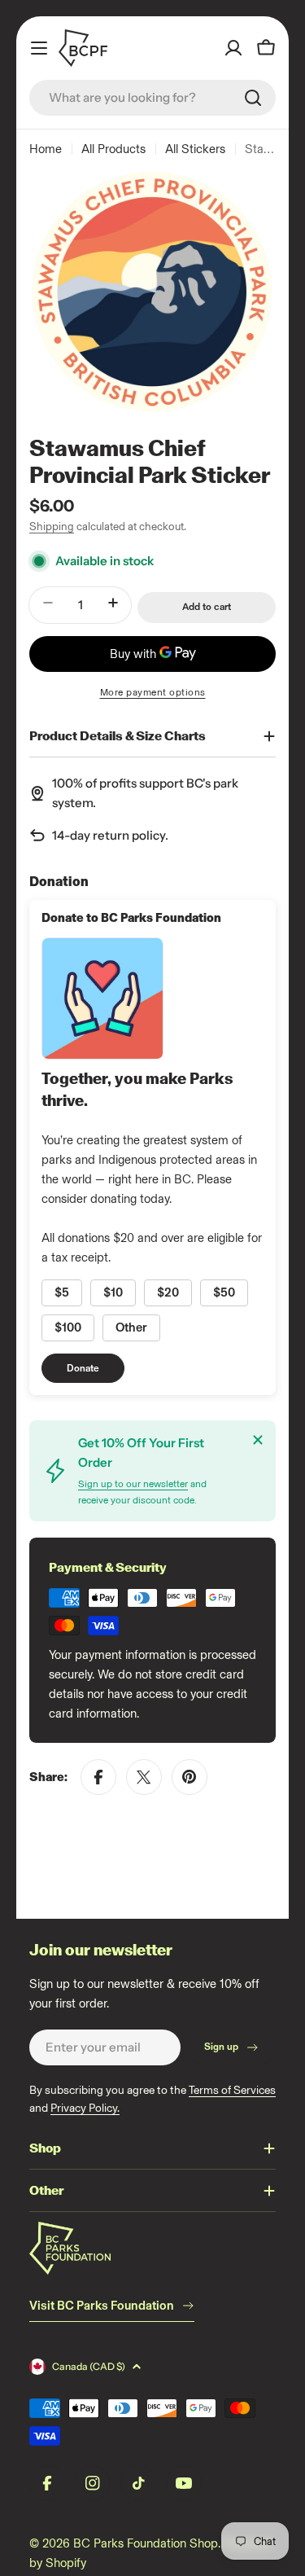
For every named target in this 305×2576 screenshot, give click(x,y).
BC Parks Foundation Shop (146, 2543)
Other (131, 1327)
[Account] (233, 48)
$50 (224, 1292)
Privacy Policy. (85, 2108)
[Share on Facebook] (98, 1777)
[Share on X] (144, 1777)
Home (46, 149)
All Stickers (195, 149)
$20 (168, 1292)
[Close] (258, 1440)
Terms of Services (232, 2090)
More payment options (153, 692)
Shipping (52, 526)
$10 (113, 1292)
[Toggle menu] (39, 48)
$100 (68, 1327)
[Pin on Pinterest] (190, 1777)
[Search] (253, 98)
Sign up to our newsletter (133, 1484)
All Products (113, 149)
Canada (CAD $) (89, 2366)
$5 (62, 1292)
